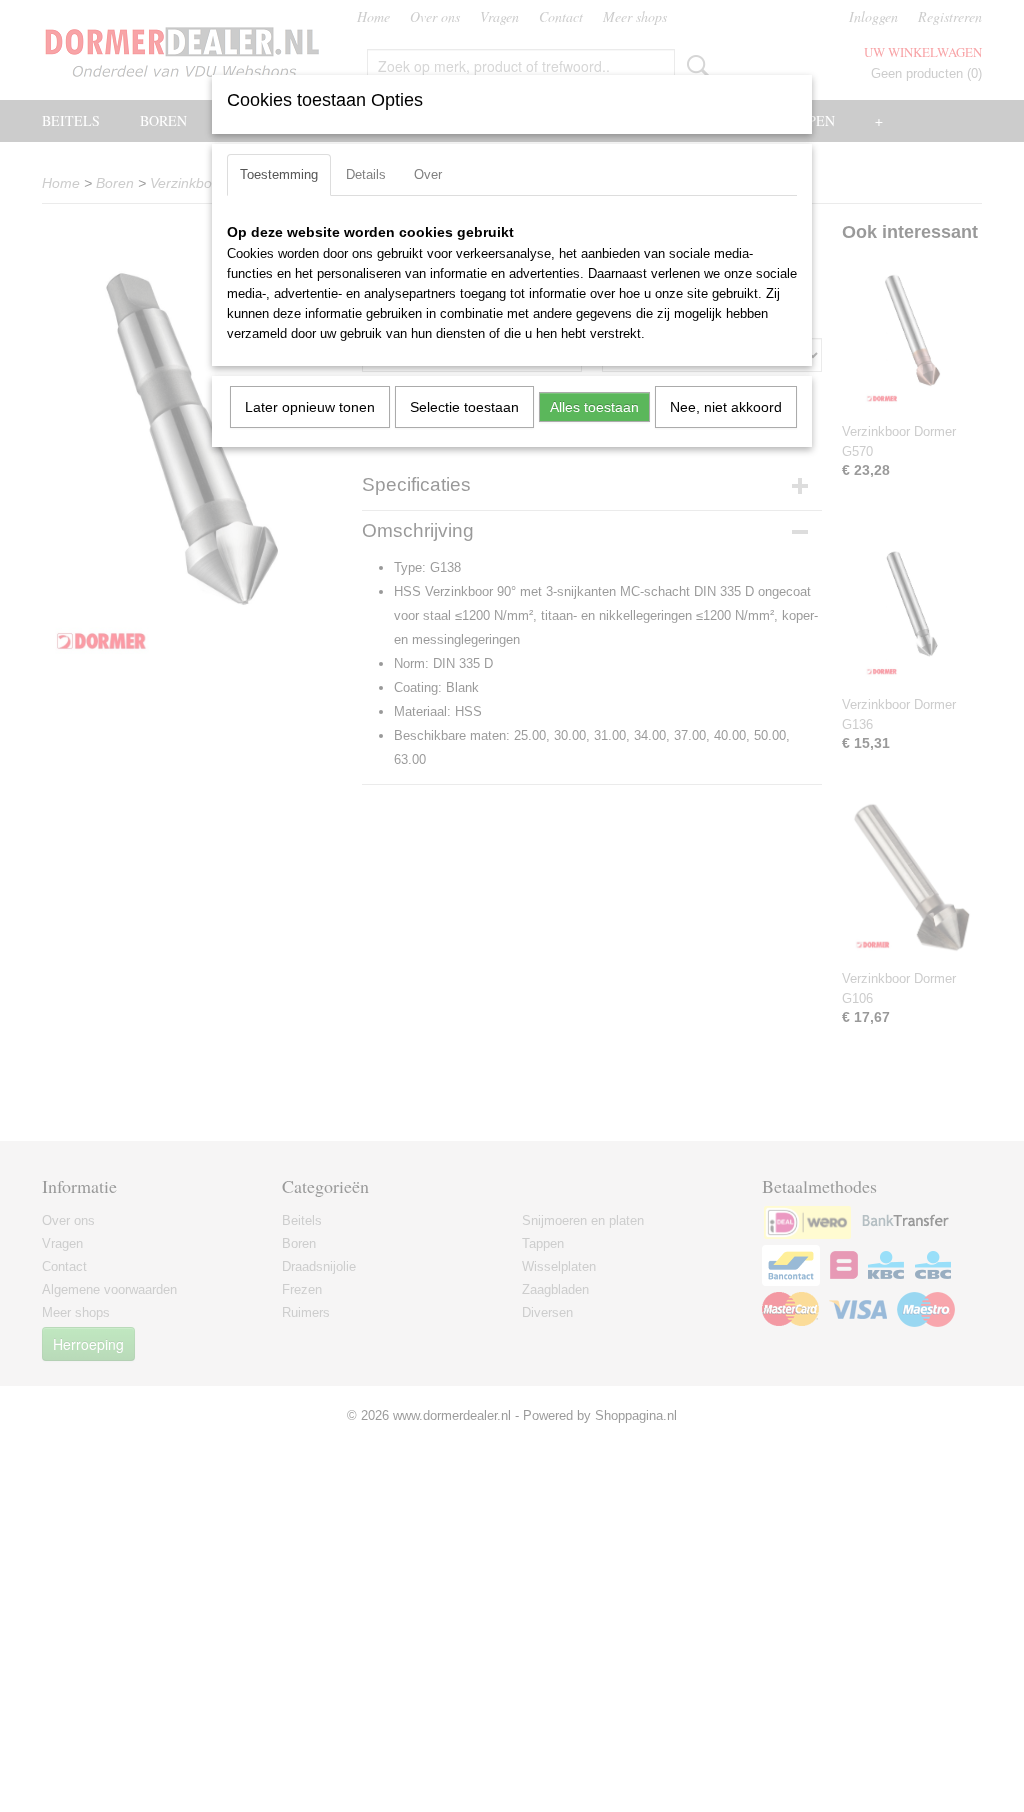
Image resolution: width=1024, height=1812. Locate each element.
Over (428, 174)
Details (366, 174)
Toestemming (279, 174)
